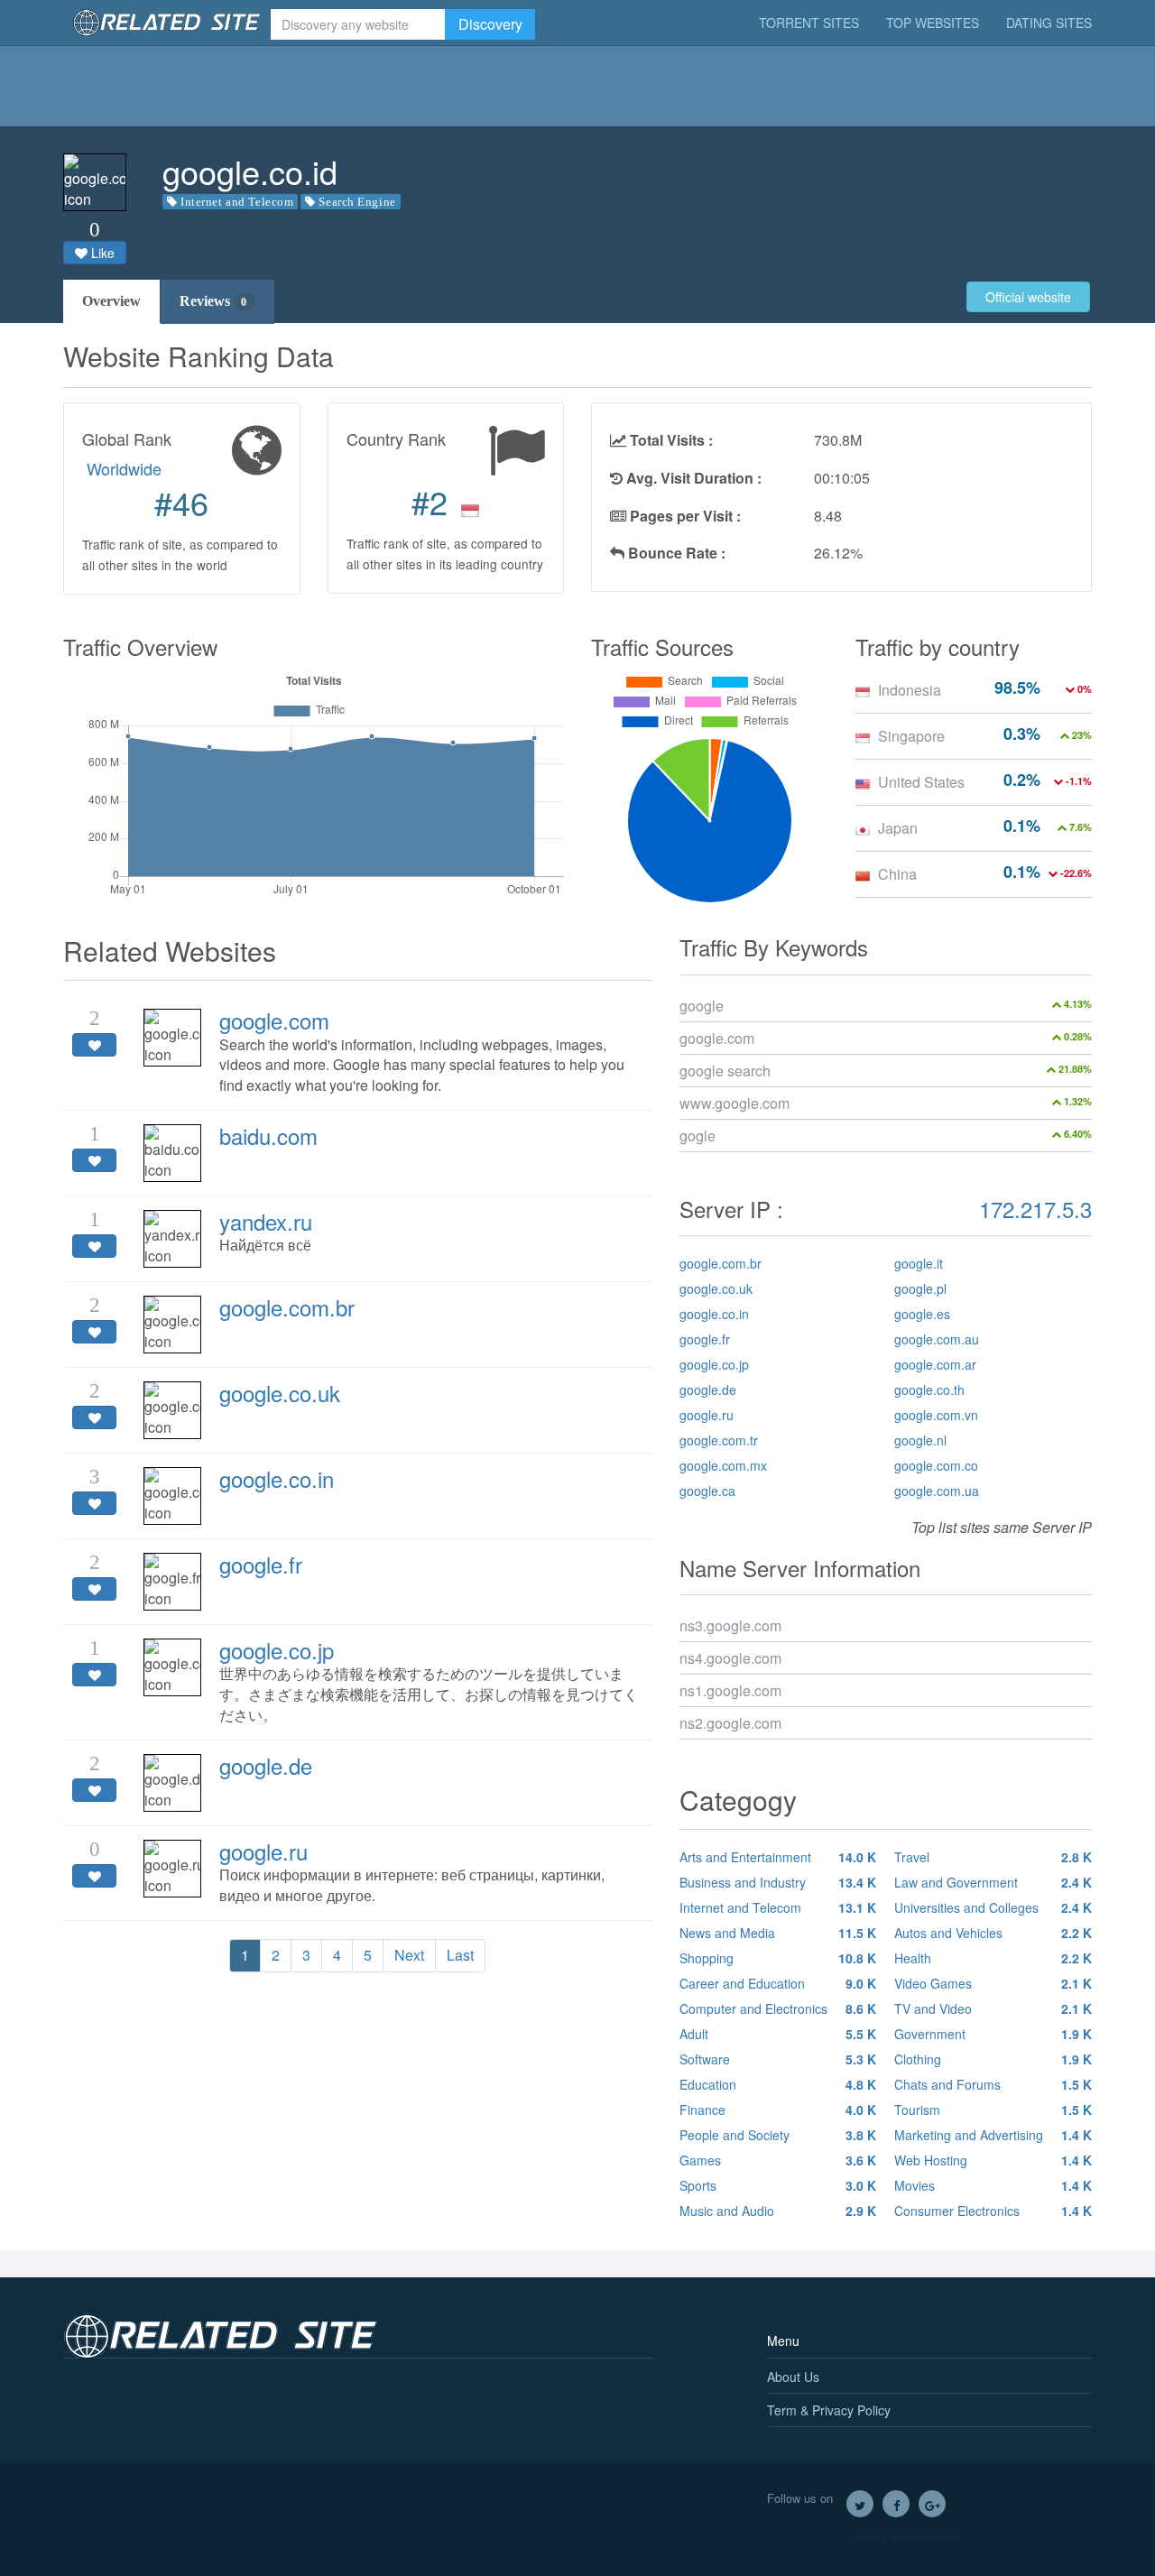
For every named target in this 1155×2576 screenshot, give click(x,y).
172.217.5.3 (1035, 1209)
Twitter (860, 2504)
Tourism (993, 2110)
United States (921, 782)
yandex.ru (266, 1221)
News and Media (778, 1933)
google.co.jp (277, 1650)
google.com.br (287, 1307)
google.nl (920, 1440)
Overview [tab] (111, 301)
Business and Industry (778, 1882)
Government (993, 2034)
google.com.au (937, 1339)
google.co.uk (280, 1393)
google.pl (920, 1288)
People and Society (778, 2135)
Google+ (932, 2504)
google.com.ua (937, 1491)
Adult (778, 2034)
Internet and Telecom (237, 202)
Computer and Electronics (778, 2008)
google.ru (263, 1851)
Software (778, 2059)
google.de (266, 1765)
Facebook (896, 2504)
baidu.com (268, 1136)
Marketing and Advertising (993, 2135)
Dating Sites (1049, 23)
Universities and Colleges (993, 1907)
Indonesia (910, 690)
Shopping (778, 1958)
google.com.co (936, 1465)
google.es (922, 1314)
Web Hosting (993, 2160)
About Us (793, 2377)
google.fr (261, 1564)
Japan (898, 828)
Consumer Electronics (993, 2211)
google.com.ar (935, 1364)
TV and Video (993, 2008)
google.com (274, 1020)
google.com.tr (719, 1440)
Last (460, 1955)
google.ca (707, 1491)
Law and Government (993, 1882)
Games (778, 2160)
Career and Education (778, 1983)
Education (778, 2084)
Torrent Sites (809, 23)
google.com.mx (723, 1465)
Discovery (490, 24)
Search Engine (357, 202)
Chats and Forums (993, 2084)
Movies (993, 2185)
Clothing (993, 2059)
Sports (778, 2185)
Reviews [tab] (213, 301)
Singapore (911, 736)
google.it (919, 1263)
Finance (778, 2110)
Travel (993, 1857)
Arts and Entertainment (778, 1857)
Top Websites (933, 23)
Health (993, 1958)
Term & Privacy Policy (829, 2410)
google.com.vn (936, 1415)
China (897, 874)
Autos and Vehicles (993, 1933)
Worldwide (124, 468)
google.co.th (929, 1390)
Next (409, 1955)
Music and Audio (778, 2211)
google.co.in (277, 1478)
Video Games (993, 1983)
